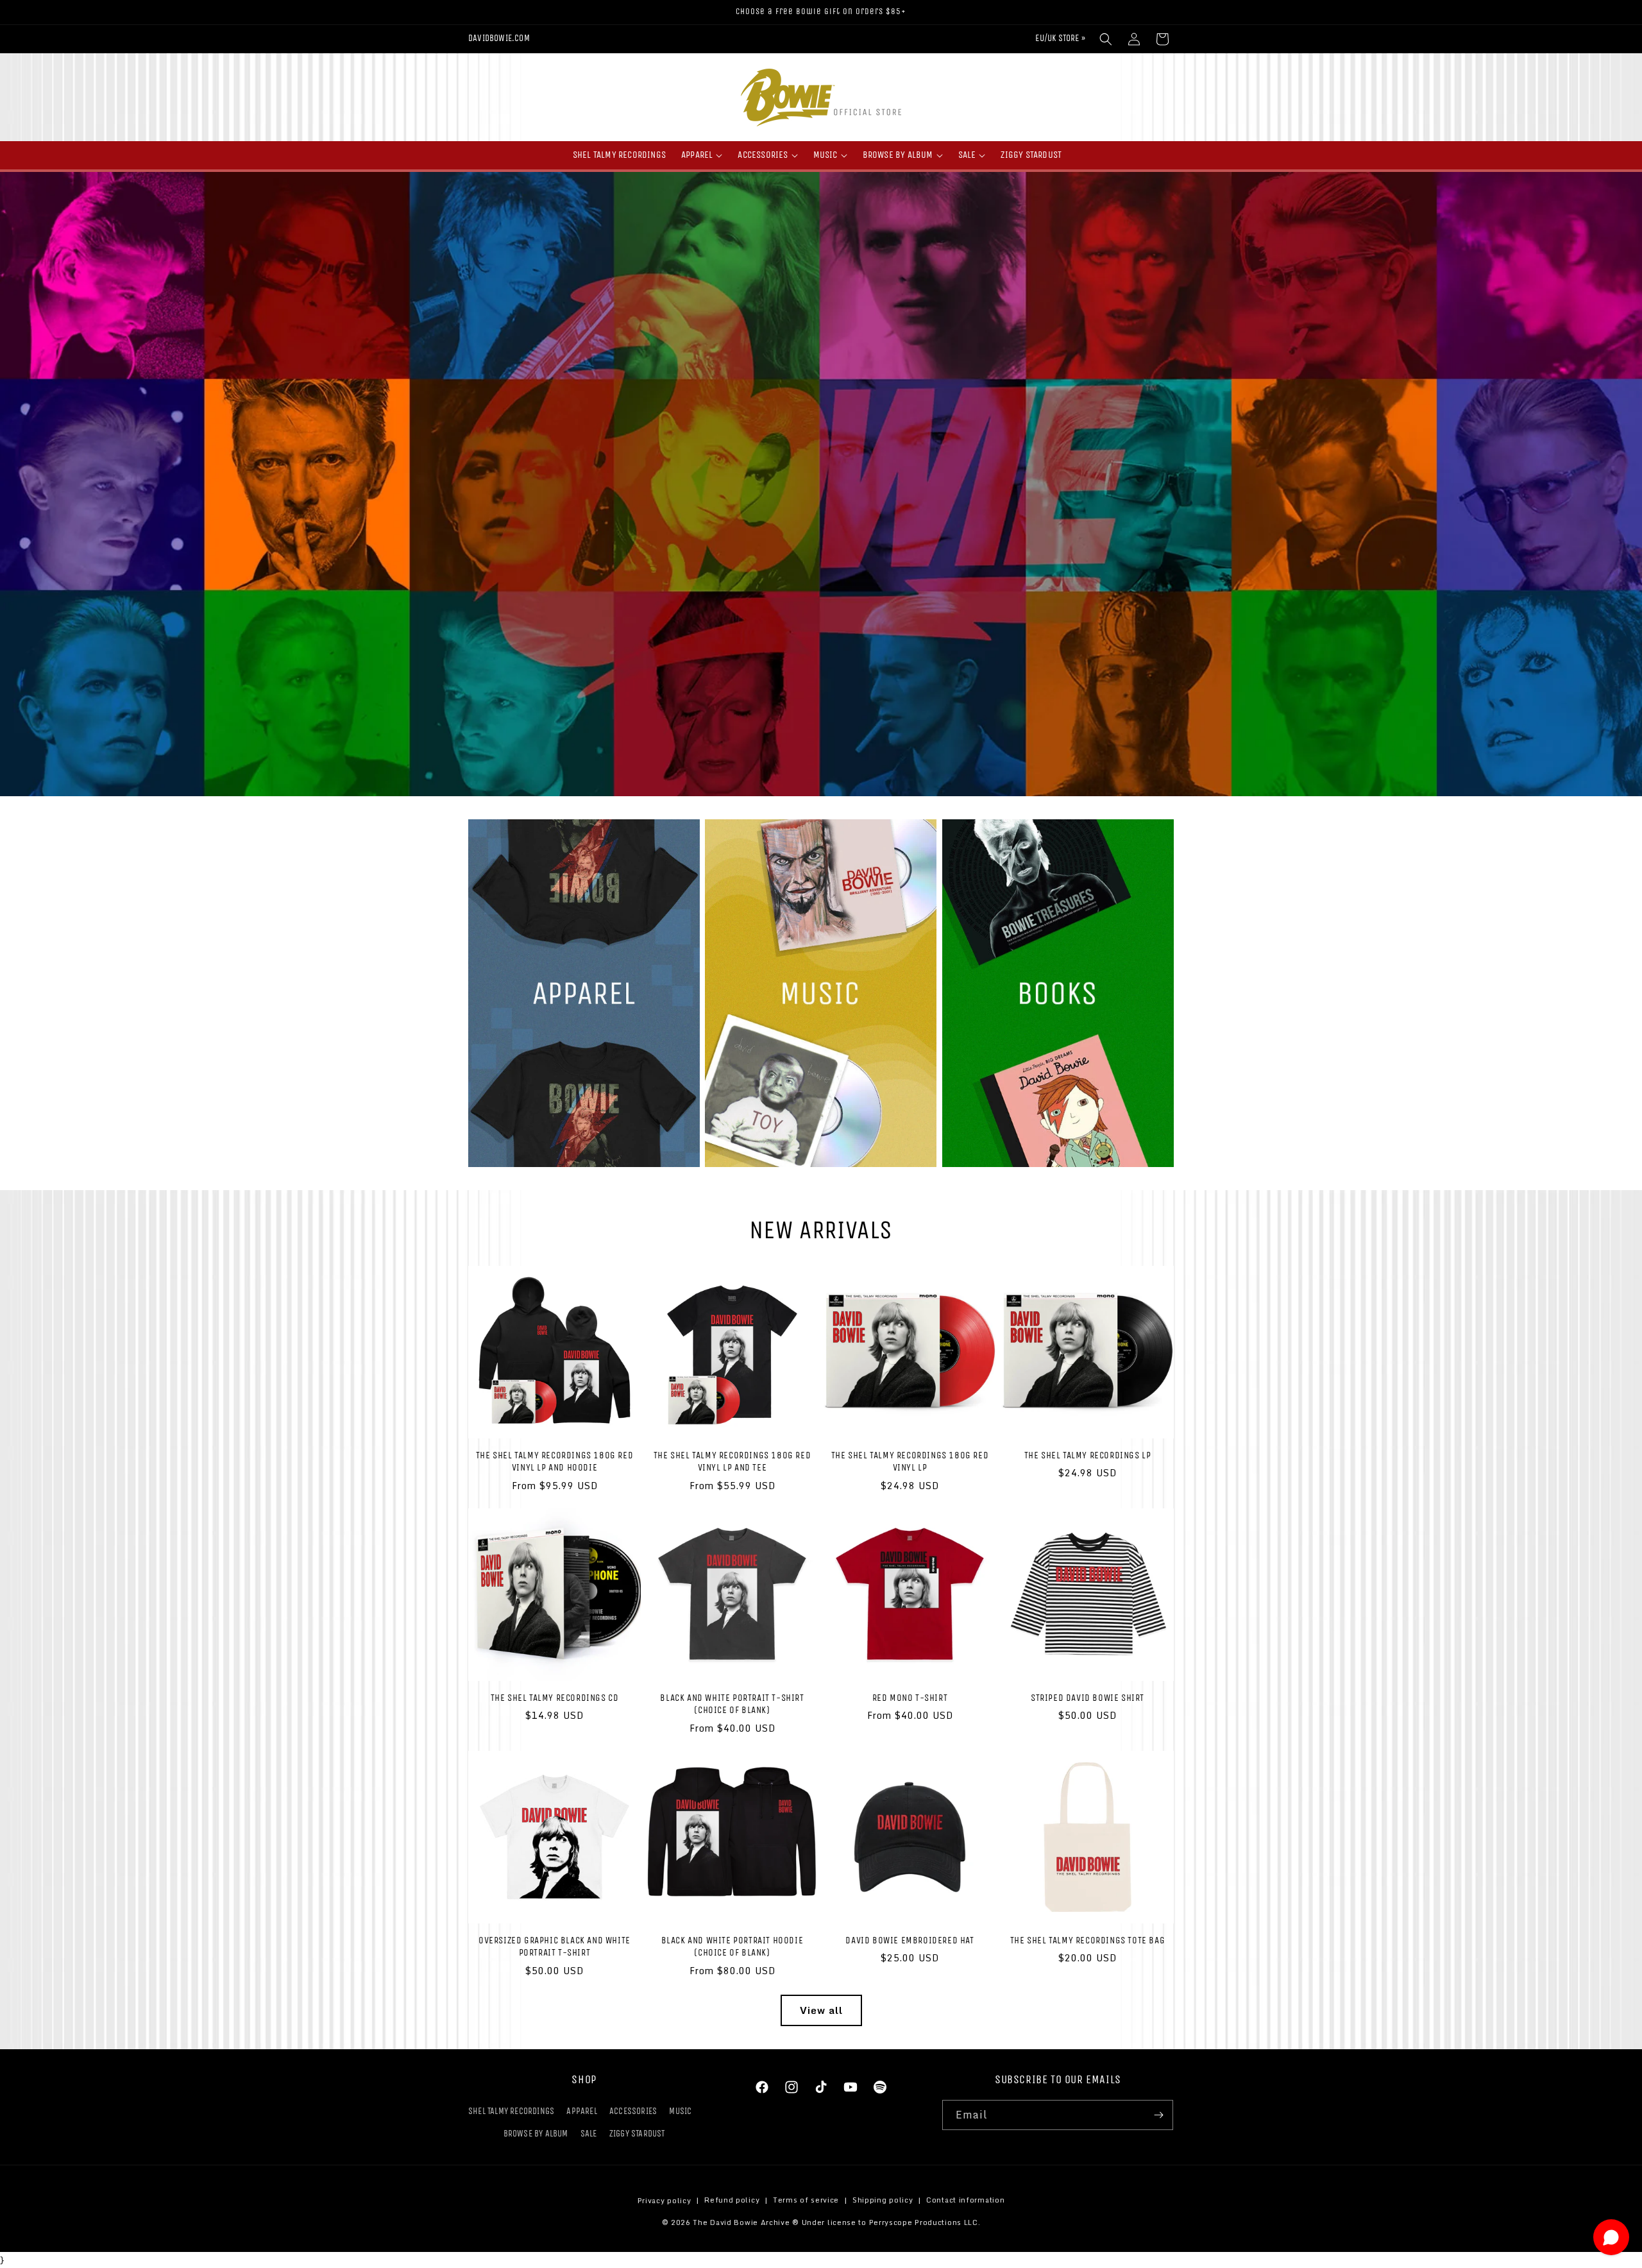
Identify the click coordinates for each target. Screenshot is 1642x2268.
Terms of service (806, 2201)
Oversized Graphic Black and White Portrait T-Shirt (554, 1947)
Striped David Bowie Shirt (1088, 1698)
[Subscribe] (1158, 2115)
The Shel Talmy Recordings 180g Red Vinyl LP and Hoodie (554, 1462)
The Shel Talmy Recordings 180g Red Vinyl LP (910, 1462)
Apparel (581, 2111)
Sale (589, 2134)
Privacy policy (664, 2201)
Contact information (965, 2201)
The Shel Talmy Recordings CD (555, 1698)
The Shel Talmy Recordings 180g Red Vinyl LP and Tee (732, 1462)
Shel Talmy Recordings (511, 2111)
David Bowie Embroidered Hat (910, 1940)
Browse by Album (536, 2134)
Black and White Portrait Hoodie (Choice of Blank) (732, 1947)
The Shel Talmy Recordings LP (1088, 1455)
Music (680, 2111)
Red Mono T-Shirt (910, 1698)
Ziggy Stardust (637, 2134)
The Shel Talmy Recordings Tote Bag (1088, 1940)
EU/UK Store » (1060, 38)
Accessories (633, 2111)
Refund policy (732, 2201)
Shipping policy (883, 2201)
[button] (1106, 39)
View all (821, 2010)
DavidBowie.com (499, 38)
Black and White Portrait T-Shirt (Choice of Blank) (732, 1704)
